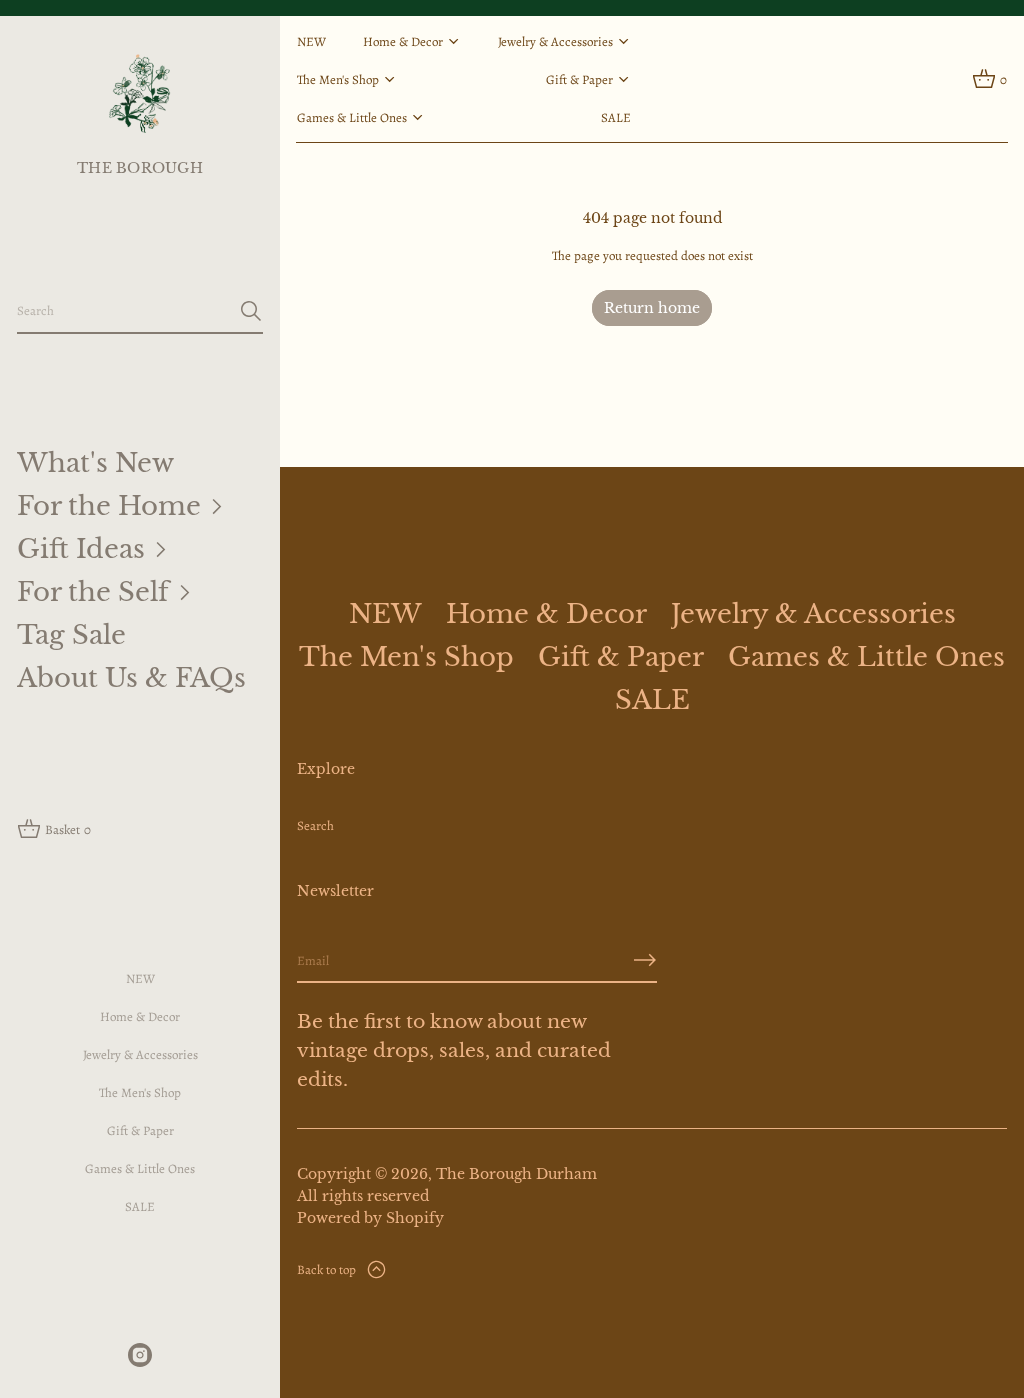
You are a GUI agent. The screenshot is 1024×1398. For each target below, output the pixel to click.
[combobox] (124, 311)
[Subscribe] (645, 960)
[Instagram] (140, 1355)
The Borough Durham (516, 1174)
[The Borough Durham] (139, 93)
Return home (652, 308)
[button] (140, 312)
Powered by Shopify (370, 1218)
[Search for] (251, 311)
